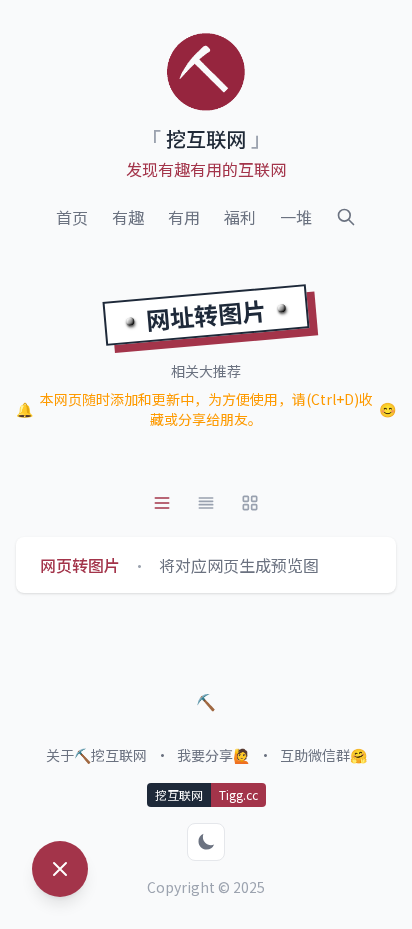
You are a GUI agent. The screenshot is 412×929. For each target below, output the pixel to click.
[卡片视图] (206, 503)
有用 (184, 217)
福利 (240, 217)
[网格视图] (250, 503)
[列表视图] (162, 503)
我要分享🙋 (213, 755)
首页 (72, 217)
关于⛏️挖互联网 (96, 755)
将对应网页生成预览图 (239, 565)
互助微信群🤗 (323, 755)
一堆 (296, 217)
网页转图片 (80, 565)
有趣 (128, 217)
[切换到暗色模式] (206, 842)
